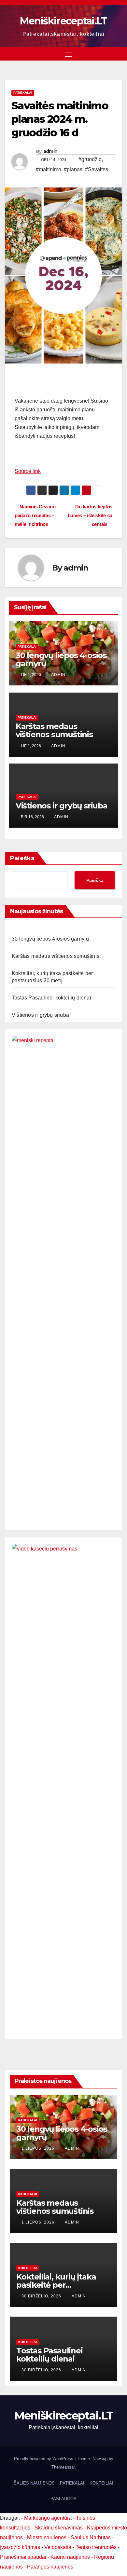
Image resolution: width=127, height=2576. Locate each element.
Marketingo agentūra (48, 2518)
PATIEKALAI (23, 93)
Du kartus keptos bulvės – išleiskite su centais (90, 515)
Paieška (22, 858)
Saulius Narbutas (91, 2537)
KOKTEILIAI (101, 2483)
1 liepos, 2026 (39, 2148)
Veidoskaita (58, 2547)
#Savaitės (97, 169)
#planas (73, 169)
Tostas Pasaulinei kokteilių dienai (51, 998)
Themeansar (63, 2467)
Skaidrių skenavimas (59, 2528)
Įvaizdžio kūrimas (20, 2547)
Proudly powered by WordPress (44, 2459)
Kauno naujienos (70, 2557)
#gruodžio (90, 159)
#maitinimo (49, 169)
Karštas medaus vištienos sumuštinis (54, 730)
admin (50, 151)
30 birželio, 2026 (42, 2296)
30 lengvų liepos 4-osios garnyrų (61, 659)
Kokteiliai (28, 2268)
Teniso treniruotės (96, 2547)
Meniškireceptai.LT (63, 21)
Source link (28, 471)
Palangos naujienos (50, 2567)
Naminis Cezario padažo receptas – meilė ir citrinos (35, 515)
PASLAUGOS (63, 2499)
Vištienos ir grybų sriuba (62, 806)
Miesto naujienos (47, 2537)
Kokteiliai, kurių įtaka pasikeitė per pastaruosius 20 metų (58, 2285)
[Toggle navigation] (68, 54)
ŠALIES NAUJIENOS (34, 2483)
